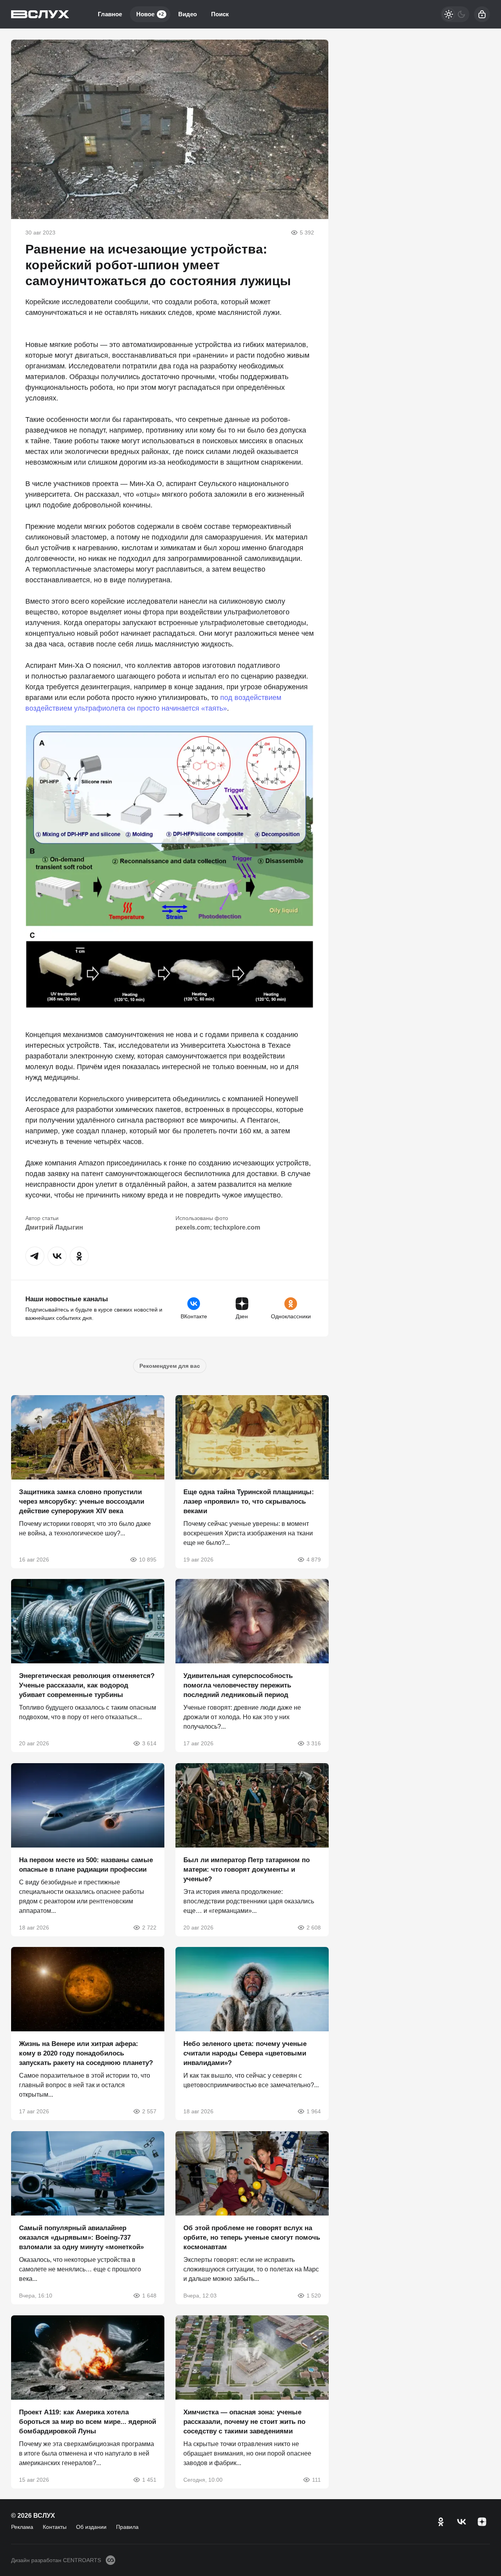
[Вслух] (40, 14)
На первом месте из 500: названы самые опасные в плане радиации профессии (86, 1864)
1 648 (149, 2296)
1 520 (313, 2296)
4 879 (313, 1559)
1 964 (313, 2111)
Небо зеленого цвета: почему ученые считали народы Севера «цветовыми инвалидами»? (245, 2053)
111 (316, 2479)
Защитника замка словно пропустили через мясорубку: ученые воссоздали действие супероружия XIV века (82, 1501)
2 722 (149, 1927)
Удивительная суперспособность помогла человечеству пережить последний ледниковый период (238, 1685)
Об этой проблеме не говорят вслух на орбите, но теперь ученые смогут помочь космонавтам (252, 2238)
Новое (150, 14)
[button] (35, 1256)
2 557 (149, 2111)
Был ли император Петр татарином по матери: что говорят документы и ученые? (247, 1869)
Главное (110, 14)
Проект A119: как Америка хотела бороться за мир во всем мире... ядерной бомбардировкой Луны (88, 2421)
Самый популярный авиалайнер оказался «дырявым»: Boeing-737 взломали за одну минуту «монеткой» (81, 2238)
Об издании (91, 2527)
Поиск (220, 14)
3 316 (313, 1743)
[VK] (461, 2522)
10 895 (148, 1559)
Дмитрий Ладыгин (54, 1227)
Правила (127, 2527)
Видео (188, 14)
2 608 (313, 1927)
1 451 (149, 2479)
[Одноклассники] (441, 2522)
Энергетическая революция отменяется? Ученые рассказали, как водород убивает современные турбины (87, 1685)
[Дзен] (482, 2522)
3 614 (149, 1743)
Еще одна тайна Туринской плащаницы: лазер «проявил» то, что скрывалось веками (249, 1501)
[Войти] (482, 14)
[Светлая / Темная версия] (455, 14)
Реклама (22, 2527)
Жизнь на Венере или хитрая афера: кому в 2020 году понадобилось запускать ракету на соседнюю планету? (86, 2053)
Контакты (55, 2527)
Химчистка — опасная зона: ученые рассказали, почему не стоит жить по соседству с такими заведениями (244, 2421)
